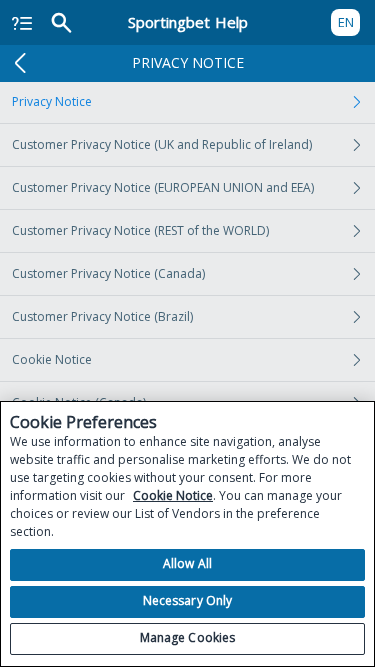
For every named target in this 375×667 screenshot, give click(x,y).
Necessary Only (188, 600)
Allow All (187, 563)
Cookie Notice (52, 359)
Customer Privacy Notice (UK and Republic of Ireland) (162, 144)
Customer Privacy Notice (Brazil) (102, 316)
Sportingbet (188, 22)
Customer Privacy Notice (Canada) (108, 273)
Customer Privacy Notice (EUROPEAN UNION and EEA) (163, 187)
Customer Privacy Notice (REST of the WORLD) (140, 230)
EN (346, 22)
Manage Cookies (188, 637)
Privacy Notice (52, 101)
